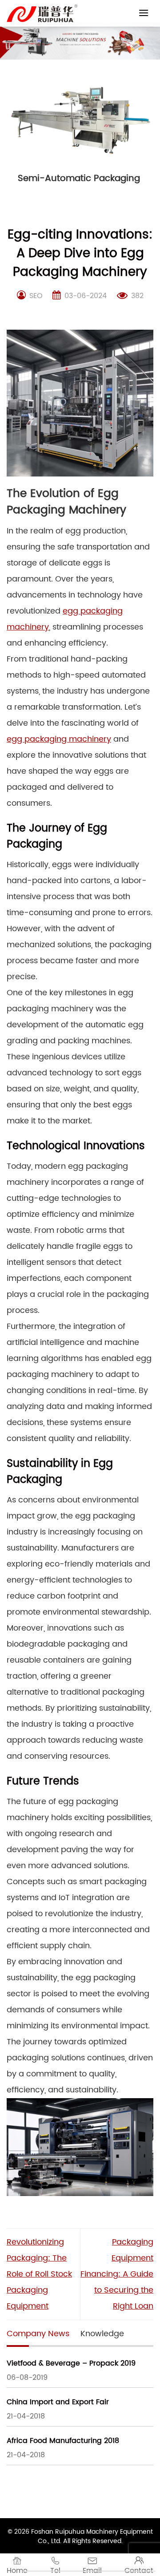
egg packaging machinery (59, 739)
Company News (38, 2334)
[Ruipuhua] (42, 13)
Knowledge (102, 2334)
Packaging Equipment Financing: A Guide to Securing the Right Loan (117, 2274)
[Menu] (144, 13)
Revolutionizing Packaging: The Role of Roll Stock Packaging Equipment (39, 2274)
